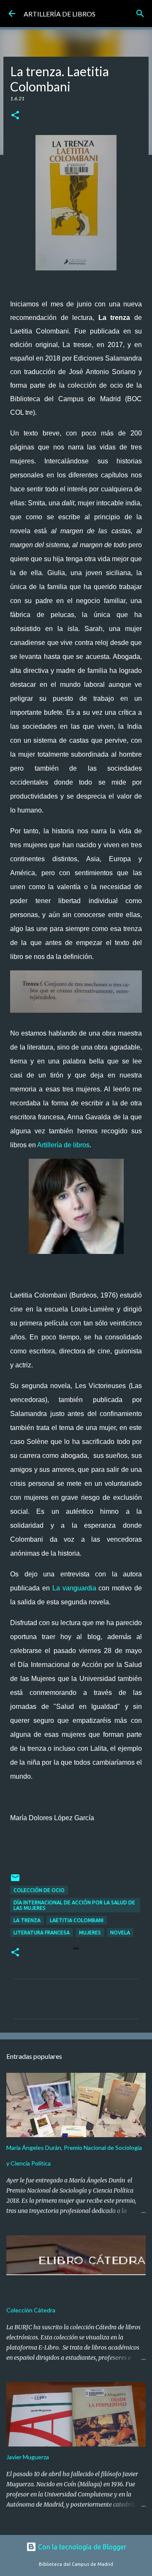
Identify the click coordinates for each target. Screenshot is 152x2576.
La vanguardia (74, 1588)
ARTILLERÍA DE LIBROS (60, 14)
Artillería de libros (63, 1145)
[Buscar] (140, 14)
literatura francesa (42, 1933)
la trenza (27, 1920)
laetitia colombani (77, 1920)
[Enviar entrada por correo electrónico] (15, 1881)
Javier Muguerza (28, 2457)
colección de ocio (39, 1890)
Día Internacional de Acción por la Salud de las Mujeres (74, 1905)
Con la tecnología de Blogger (81, 2547)
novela (120, 1933)
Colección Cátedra (31, 2310)
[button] (15, 116)
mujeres (90, 1933)
